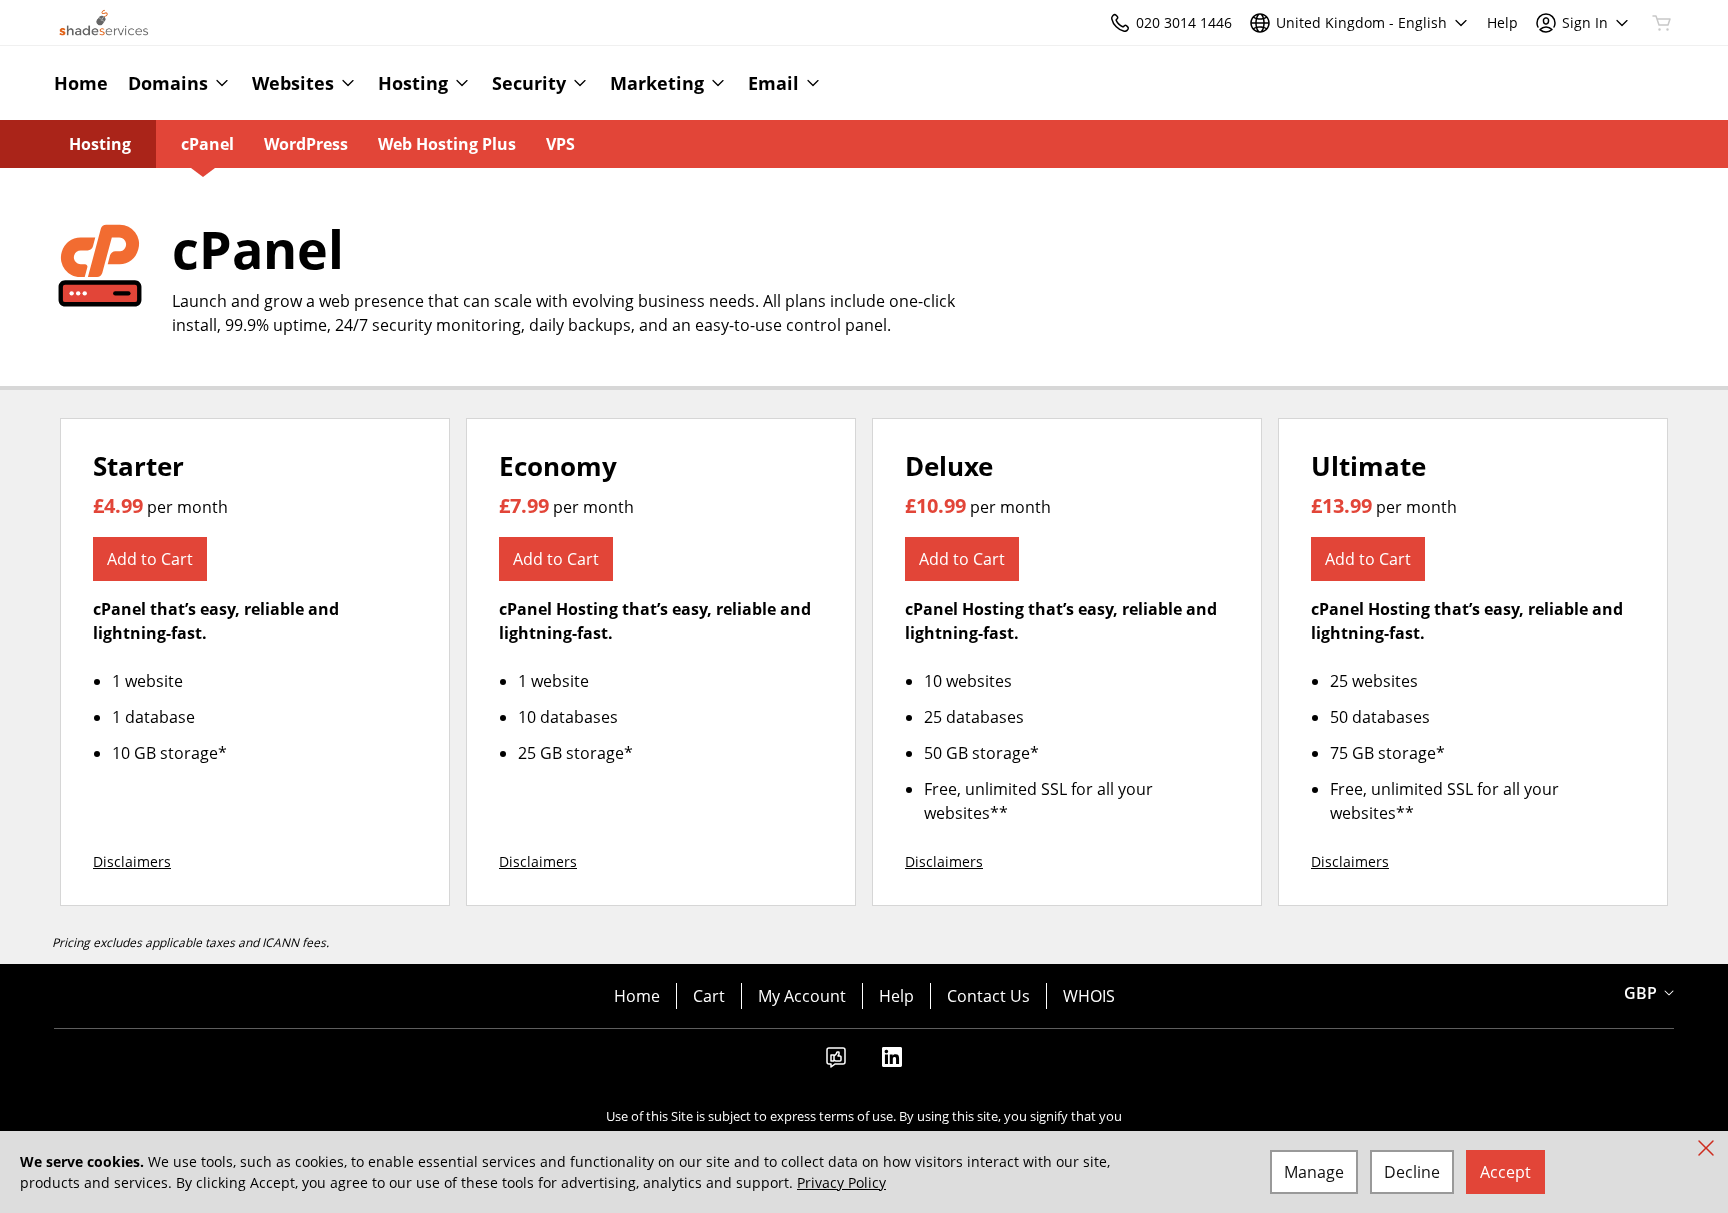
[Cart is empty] (1662, 23)
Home (637, 996)
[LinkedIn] (892, 1063)
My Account (802, 996)
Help (896, 996)
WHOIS (1089, 996)
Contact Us (988, 996)
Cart (709, 996)
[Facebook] (836, 1063)
